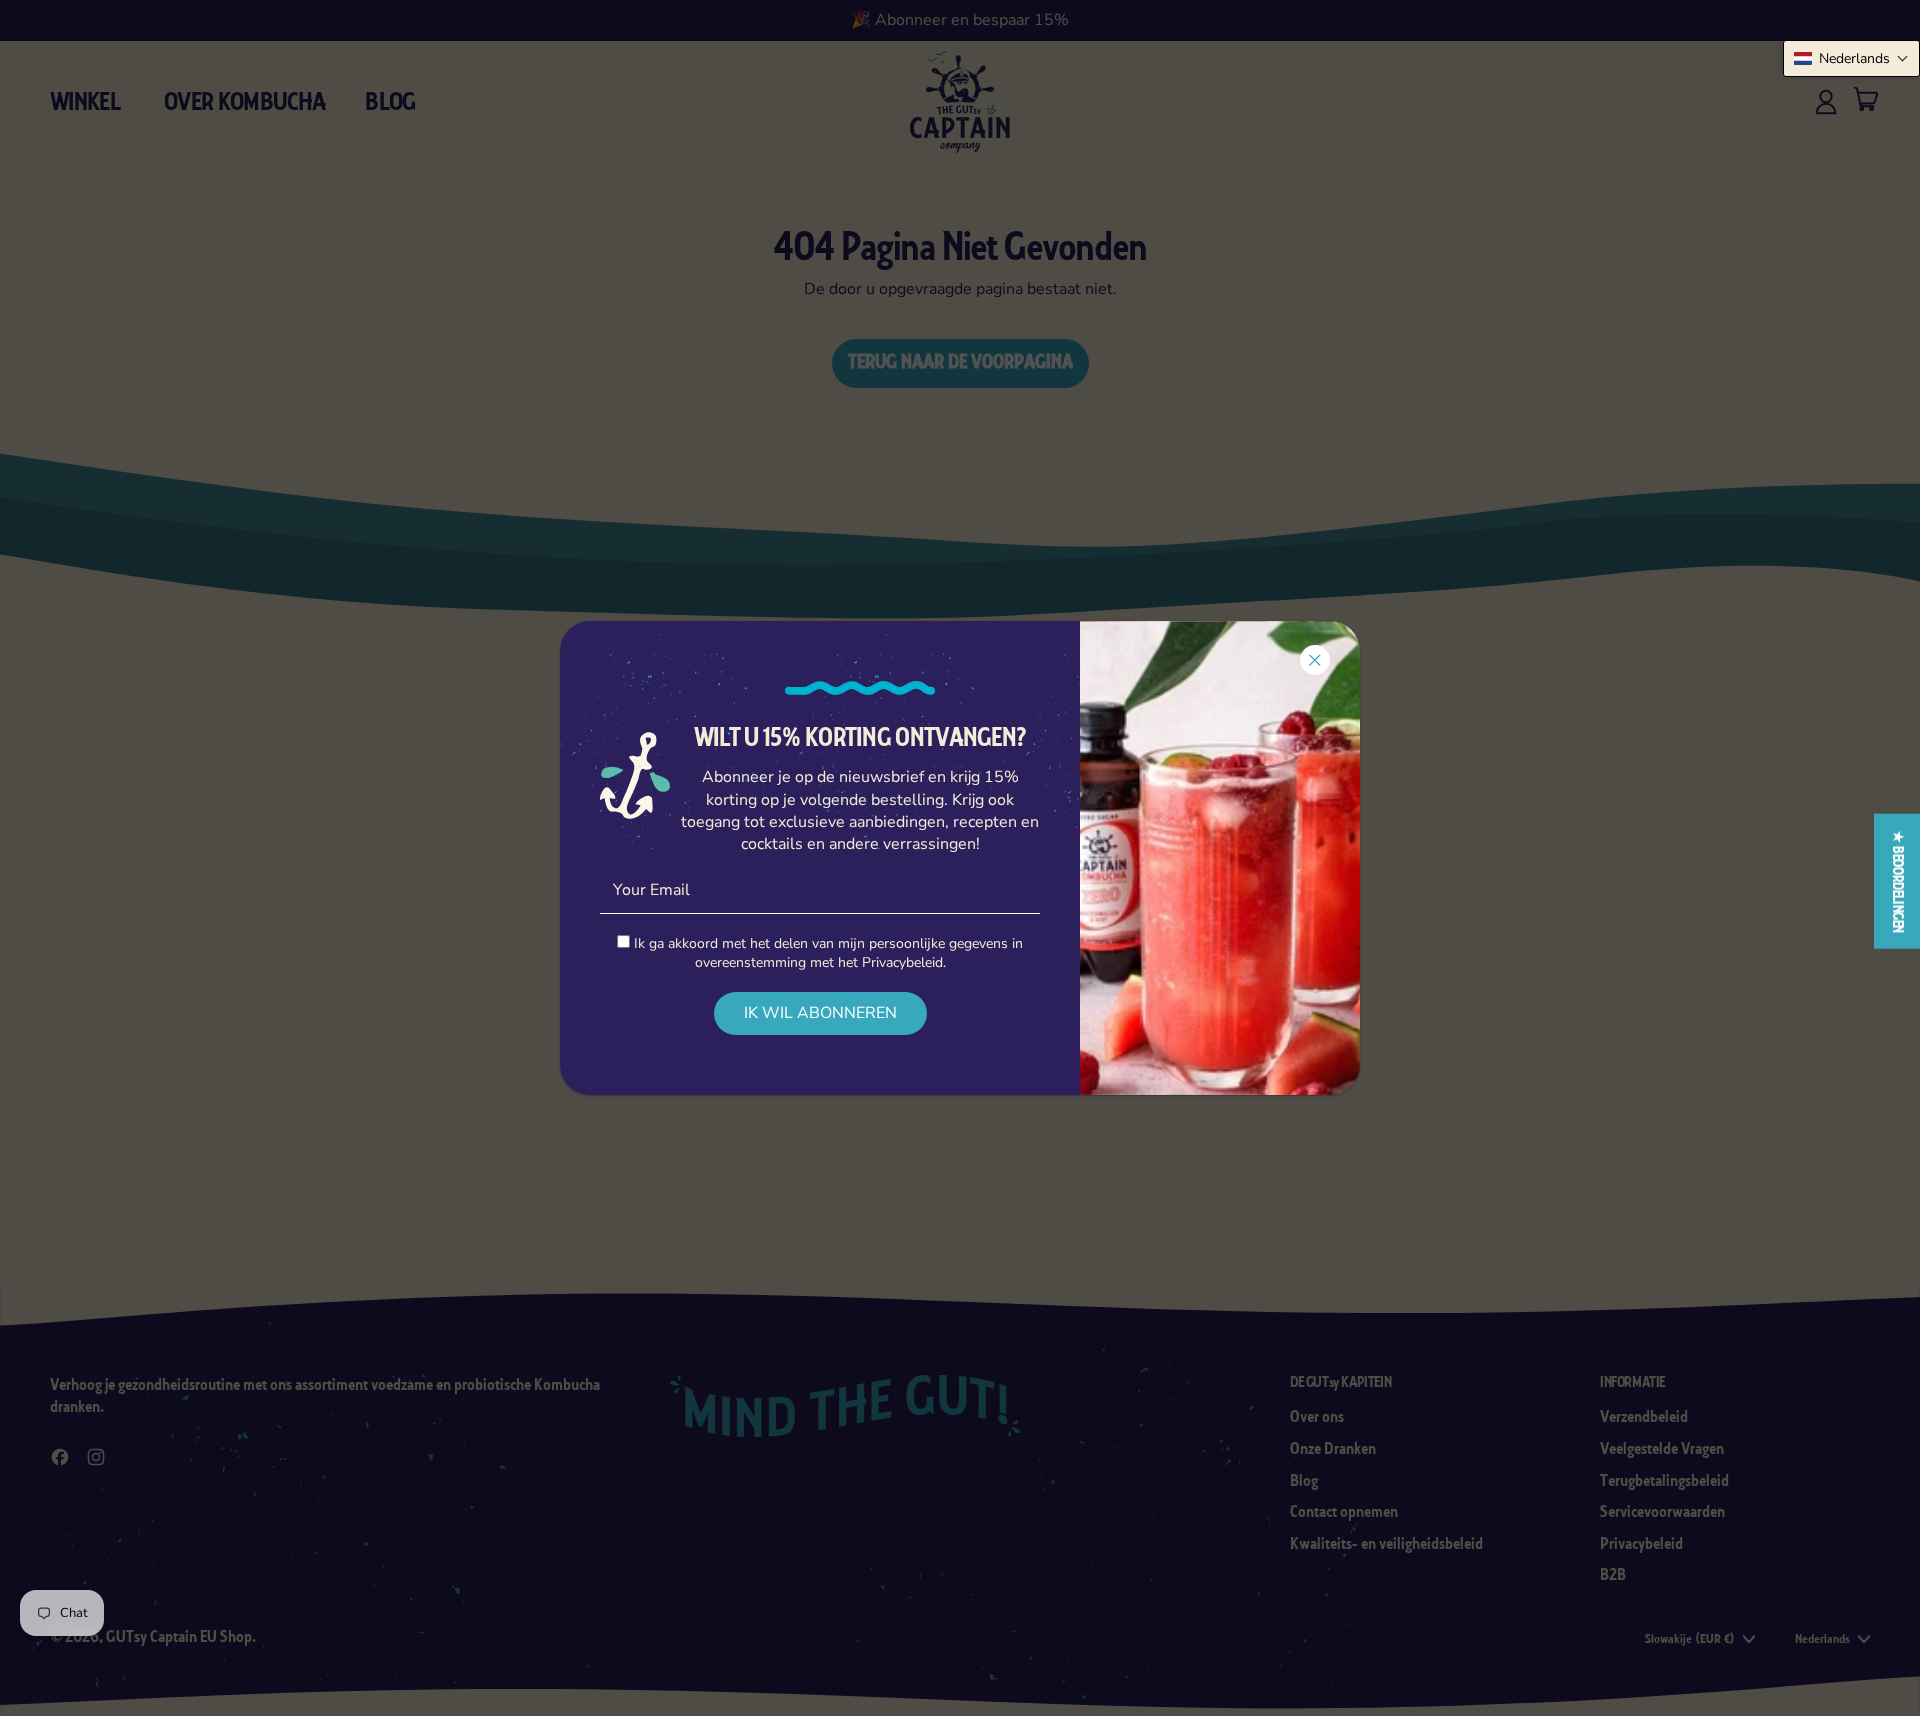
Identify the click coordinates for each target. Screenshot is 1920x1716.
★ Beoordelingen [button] (1897, 881)
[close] (1315, 660)
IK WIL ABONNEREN (820, 1013)
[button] (1851, 58)
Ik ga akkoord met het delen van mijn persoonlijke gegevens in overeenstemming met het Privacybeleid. (826, 953)
